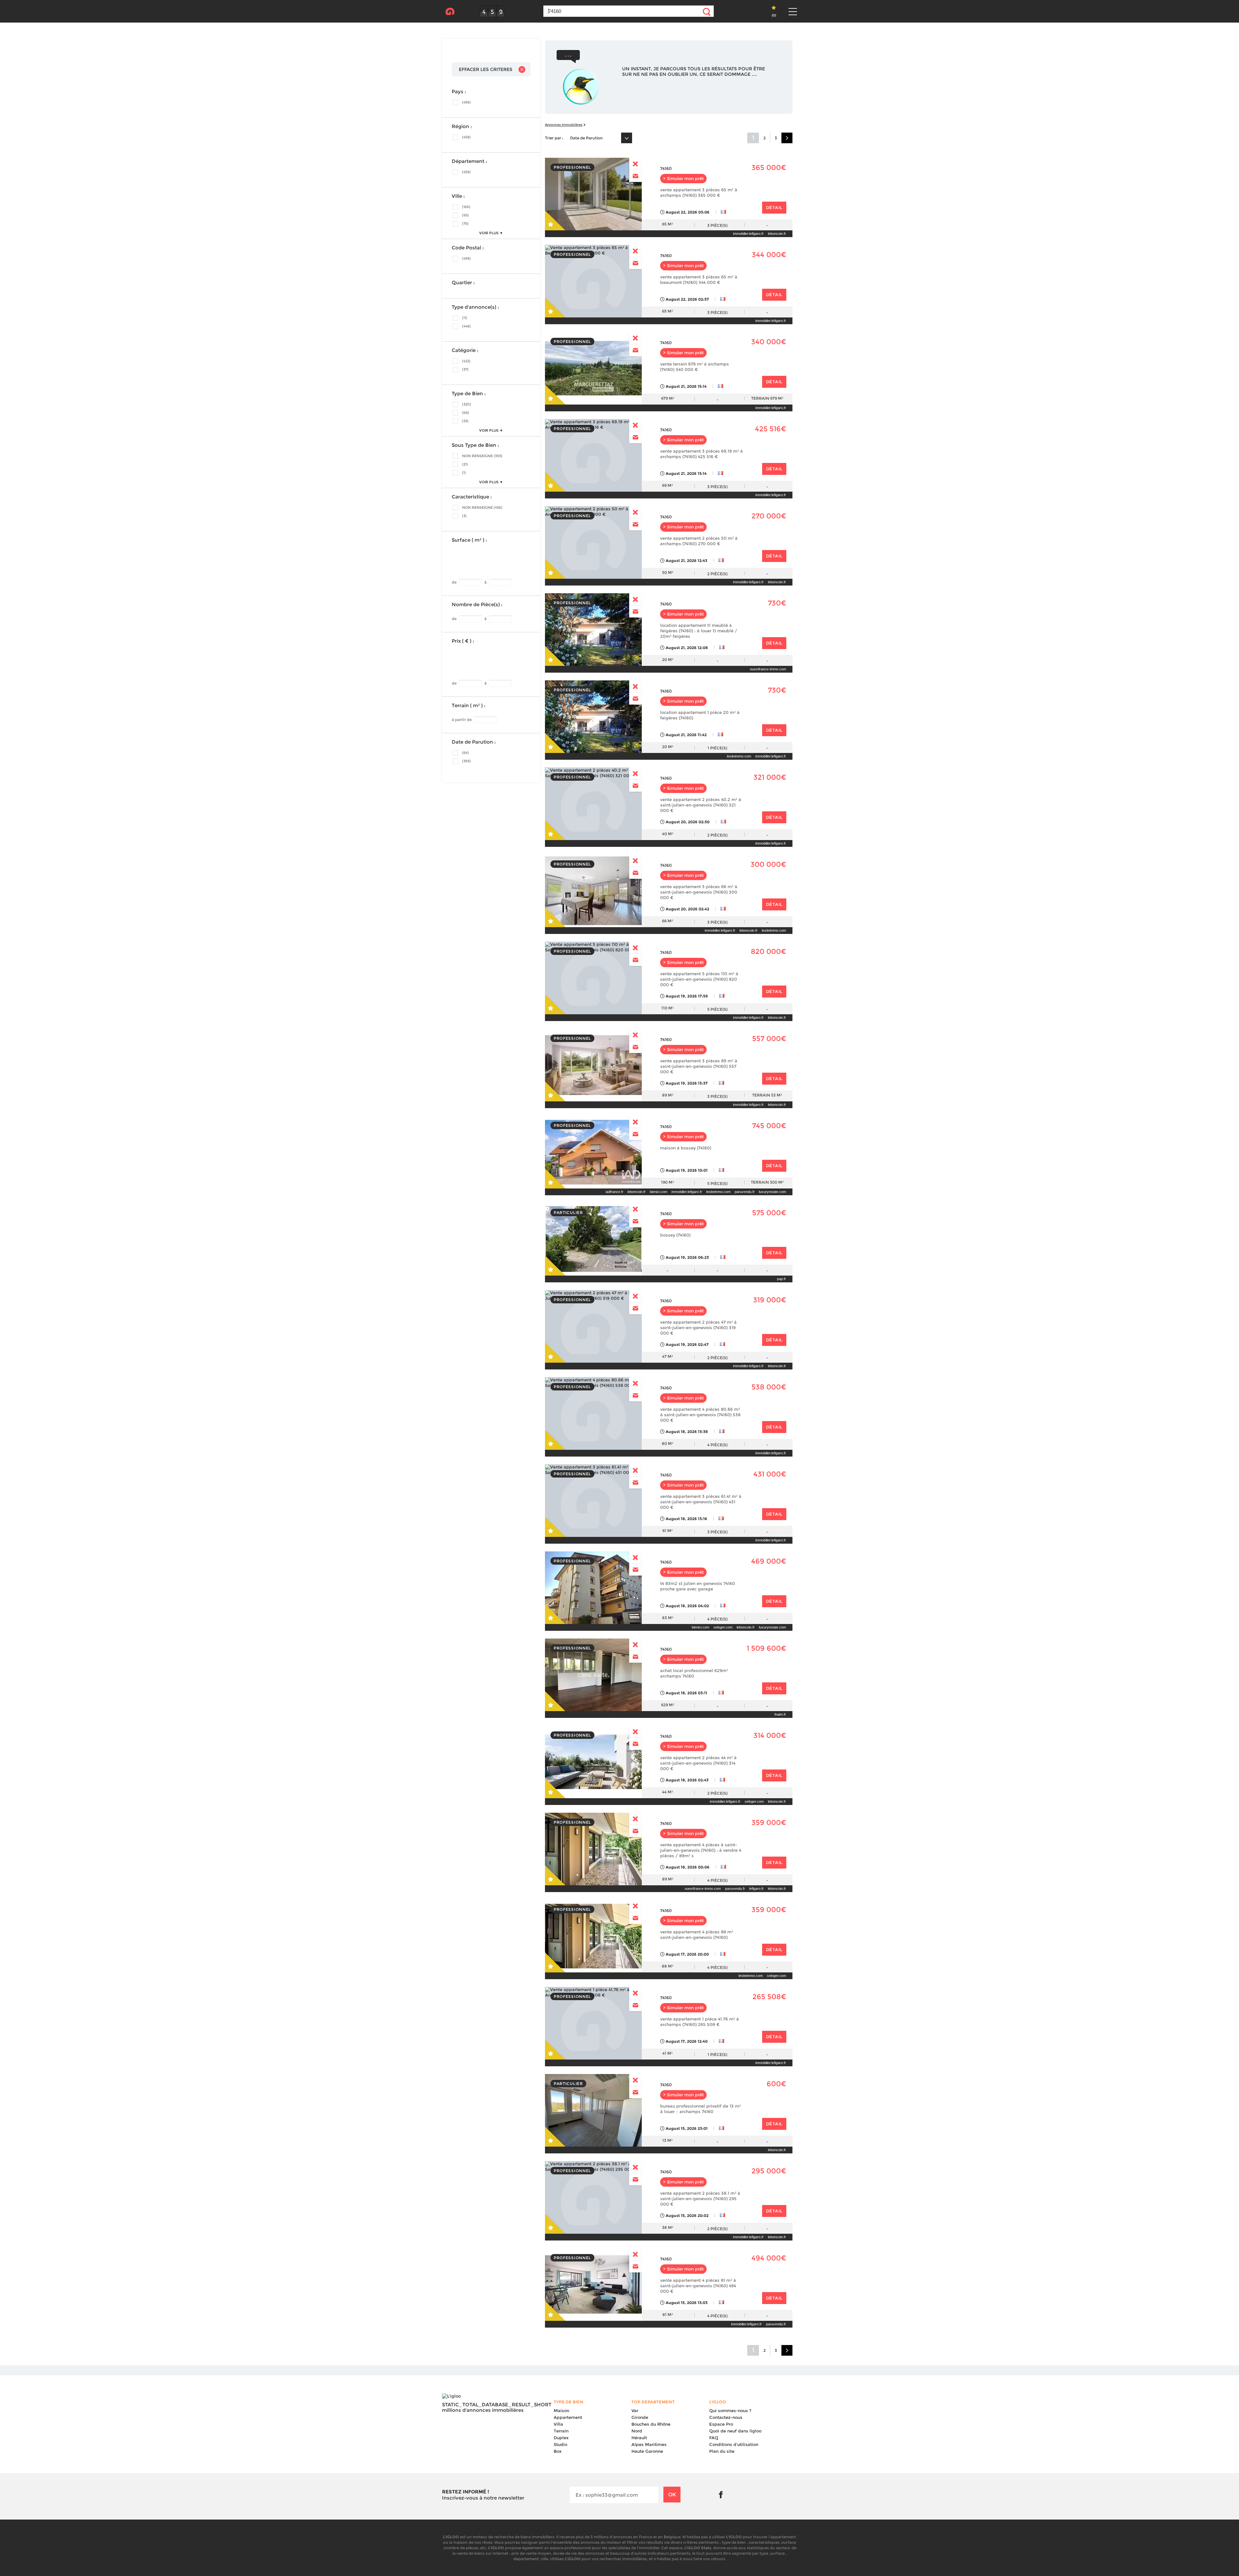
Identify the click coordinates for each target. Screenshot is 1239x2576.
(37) (465, 369)
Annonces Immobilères (564, 125)
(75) (465, 224)
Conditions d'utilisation (734, 2444)
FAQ (714, 2438)
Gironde (640, 2417)
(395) (466, 761)
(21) (465, 464)
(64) (465, 753)
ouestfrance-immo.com (768, 669)
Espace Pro (721, 2424)
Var (635, 2411)
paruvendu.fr (745, 1192)
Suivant (787, 138)
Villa (558, 2424)
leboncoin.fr (777, 234)
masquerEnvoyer (635, 164)
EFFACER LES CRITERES (486, 69)
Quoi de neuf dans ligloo (735, 2431)
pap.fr (781, 1279)
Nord (637, 2431)
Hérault (639, 2438)
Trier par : (554, 138)
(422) (466, 361)
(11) (465, 318)
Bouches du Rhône (651, 2424)
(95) (465, 215)
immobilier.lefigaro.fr (748, 234)
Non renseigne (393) (482, 456)
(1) (464, 473)
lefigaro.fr (756, 1889)
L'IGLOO (450, 12)
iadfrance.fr (614, 1192)
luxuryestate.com (772, 1192)
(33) (465, 421)
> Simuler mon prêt (683, 179)
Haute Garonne (647, 2451)
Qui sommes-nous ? (730, 2411)
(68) (466, 413)
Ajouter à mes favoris (556, 220)
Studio (560, 2444)
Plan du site (722, 2451)
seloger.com (723, 1627)
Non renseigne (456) (482, 507)
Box (558, 2451)
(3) (464, 516)
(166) (466, 207)
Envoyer (635, 176)
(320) (467, 404)
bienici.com (659, 1192)
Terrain (561, 2431)
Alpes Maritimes (649, 2444)
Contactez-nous (726, 2417)
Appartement (568, 2417)
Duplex (561, 2438)
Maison (561, 2411)
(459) (466, 102)
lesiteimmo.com (739, 756)
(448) (466, 326)
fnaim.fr (780, 1714)
